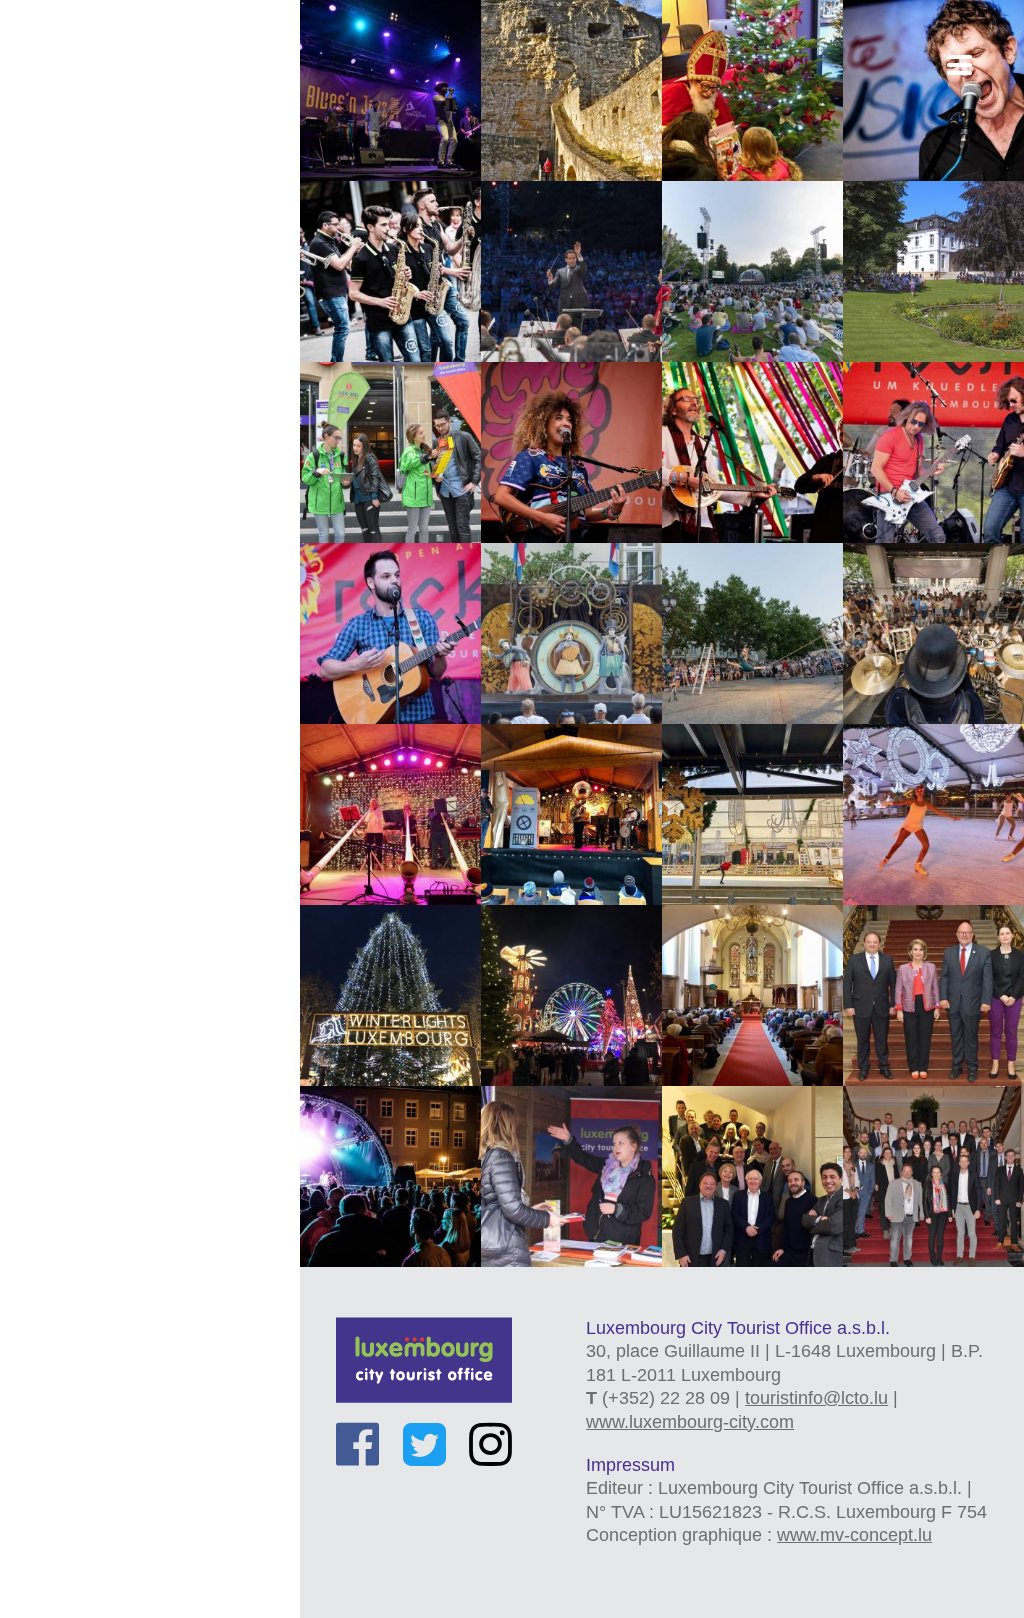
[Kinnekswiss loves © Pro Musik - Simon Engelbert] (571, 271)
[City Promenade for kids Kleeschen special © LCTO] (752, 90)
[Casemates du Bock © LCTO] (571, 90)
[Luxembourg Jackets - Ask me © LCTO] (390, 452)
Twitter (424, 1444)
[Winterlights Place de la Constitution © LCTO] (571, 995)
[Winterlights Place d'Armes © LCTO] (390, 995)
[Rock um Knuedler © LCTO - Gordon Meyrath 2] (390, 633)
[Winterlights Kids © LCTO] (571, 814)
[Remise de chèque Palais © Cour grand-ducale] (933, 995)
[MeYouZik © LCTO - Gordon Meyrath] (571, 452)
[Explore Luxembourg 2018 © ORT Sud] (571, 1176)
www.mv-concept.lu (854, 1535)
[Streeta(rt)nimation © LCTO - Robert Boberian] (571, 633)
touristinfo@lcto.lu (816, 1398)
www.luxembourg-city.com (690, 1422)
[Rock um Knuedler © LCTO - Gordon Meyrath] (933, 452)
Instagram (490, 1444)
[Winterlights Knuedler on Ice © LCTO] (752, 814)
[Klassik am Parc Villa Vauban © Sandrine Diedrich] (933, 271)
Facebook (357, 1444)
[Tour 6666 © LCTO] (933, 1176)
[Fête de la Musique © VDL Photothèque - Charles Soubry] (933, 90)
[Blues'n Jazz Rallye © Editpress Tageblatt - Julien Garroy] (390, 90)
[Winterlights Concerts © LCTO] (390, 814)
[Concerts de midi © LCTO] (752, 995)
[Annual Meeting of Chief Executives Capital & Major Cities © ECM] (752, 1176)
